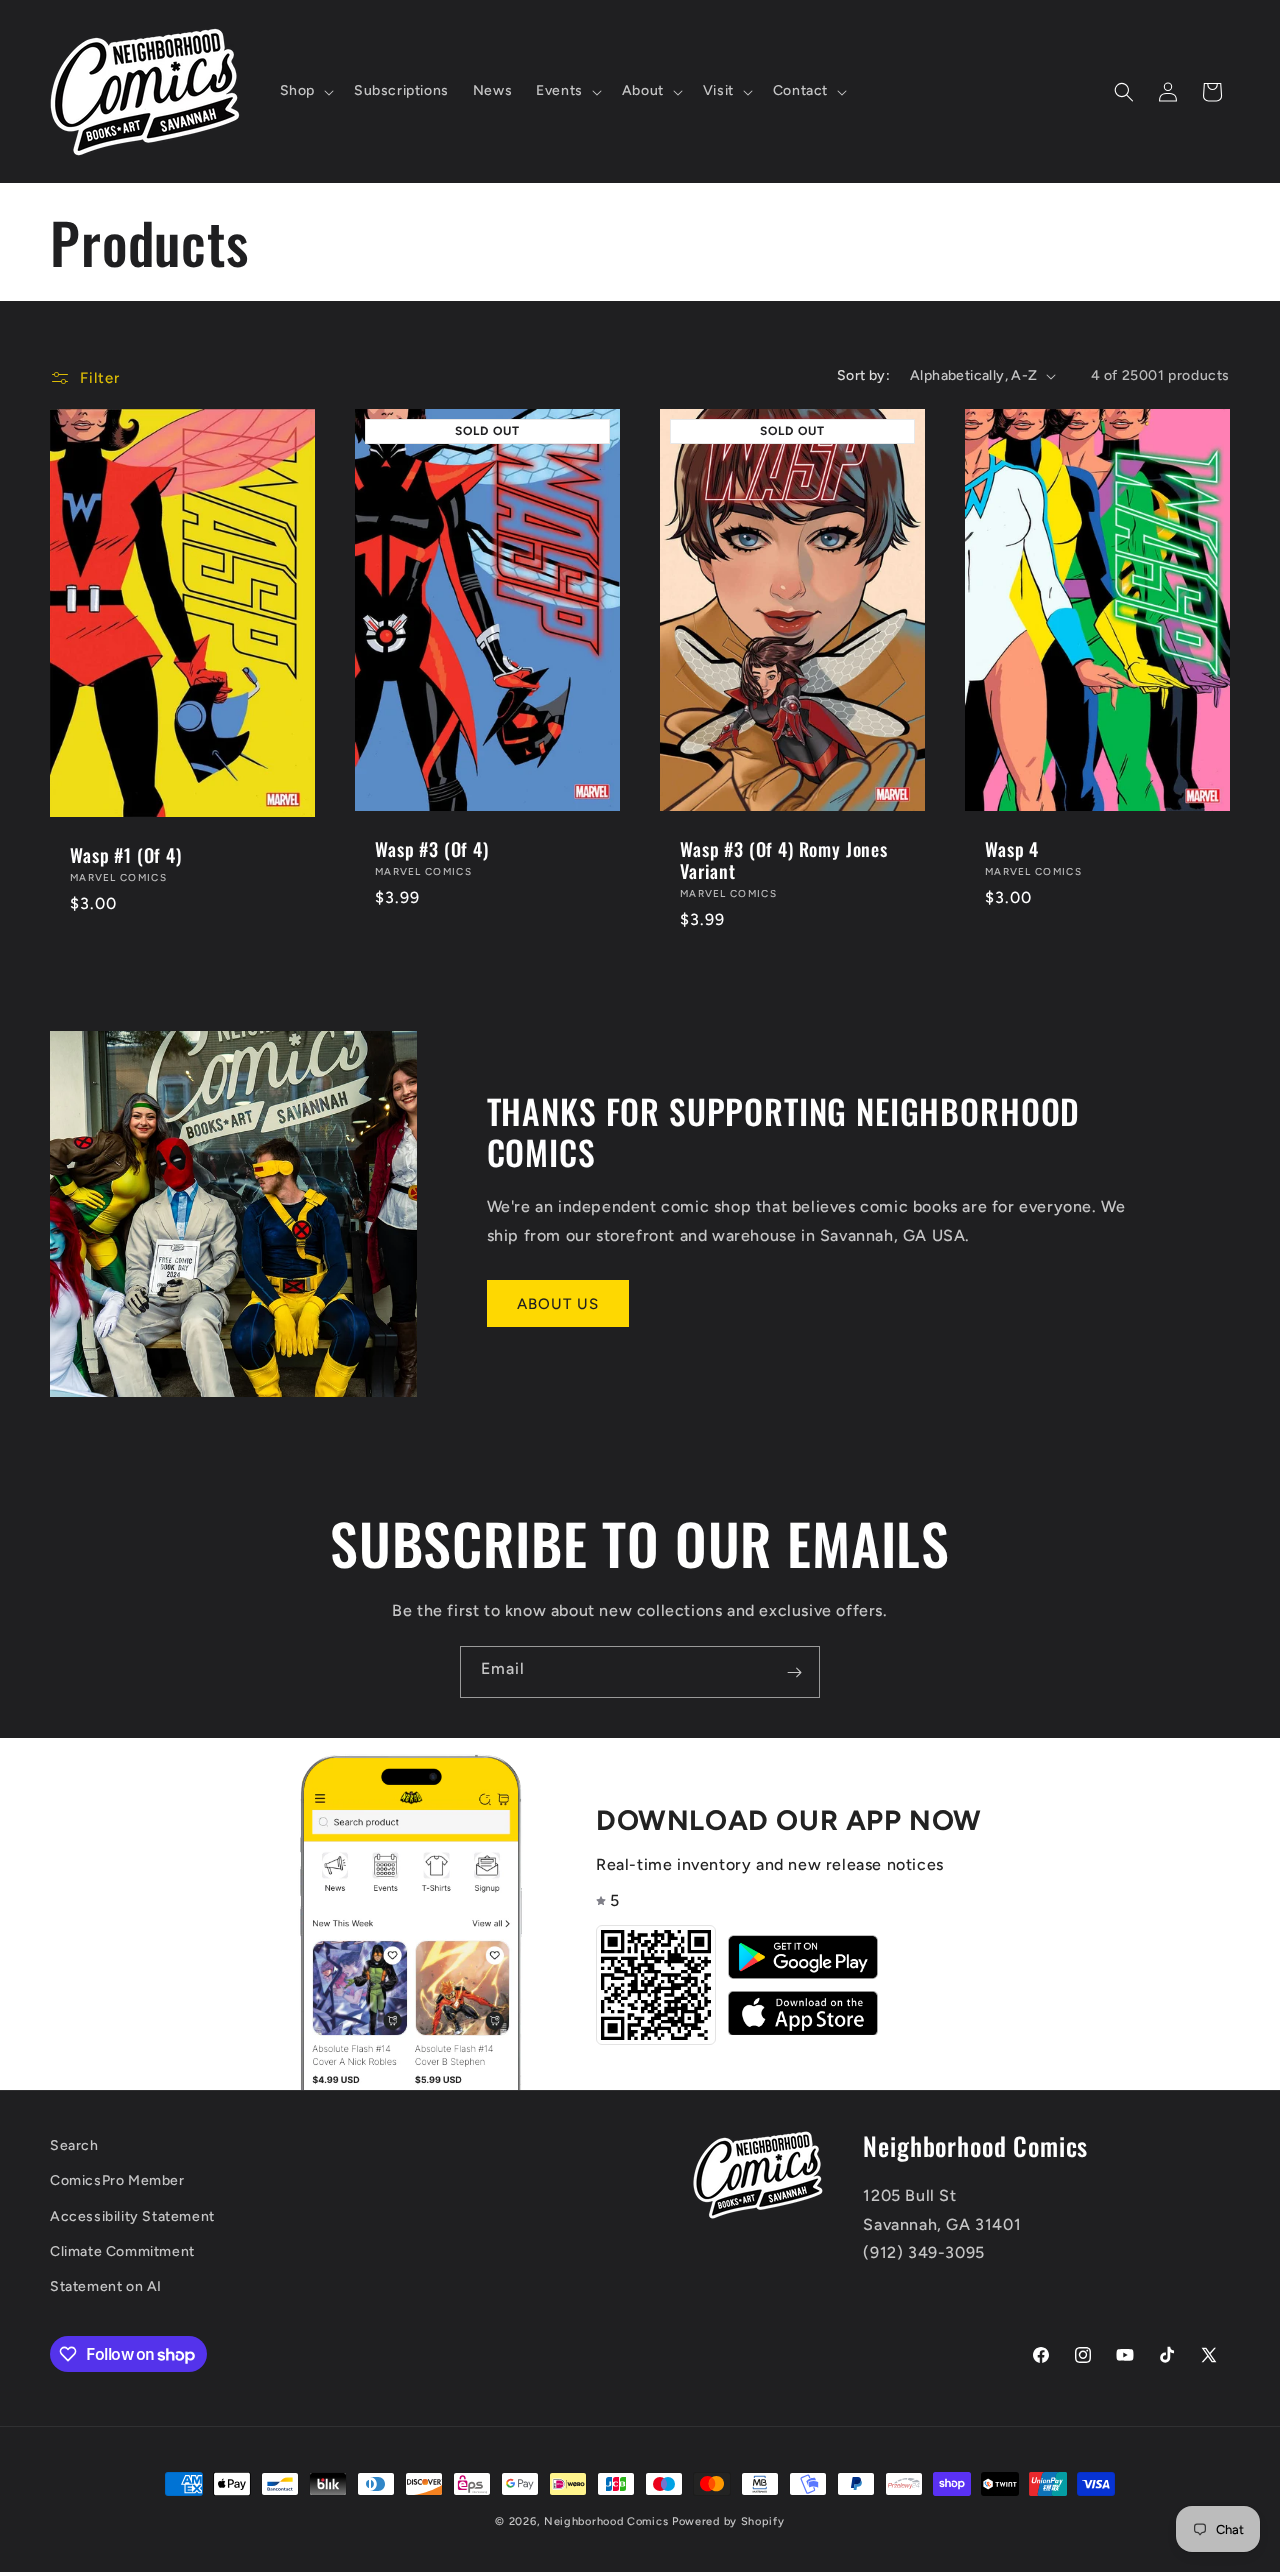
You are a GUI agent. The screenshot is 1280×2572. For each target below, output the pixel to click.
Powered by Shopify (728, 2521)
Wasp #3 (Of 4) (432, 849)
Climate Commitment (122, 2251)
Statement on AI (106, 2286)
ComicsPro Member (117, 2181)
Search (74, 2145)
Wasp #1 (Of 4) (126, 855)
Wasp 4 (1012, 849)
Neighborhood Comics (606, 2521)
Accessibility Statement (132, 2216)
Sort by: (863, 375)
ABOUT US (558, 1304)
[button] (305, 91)
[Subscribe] (794, 1672)
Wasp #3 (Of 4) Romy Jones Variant (784, 860)
